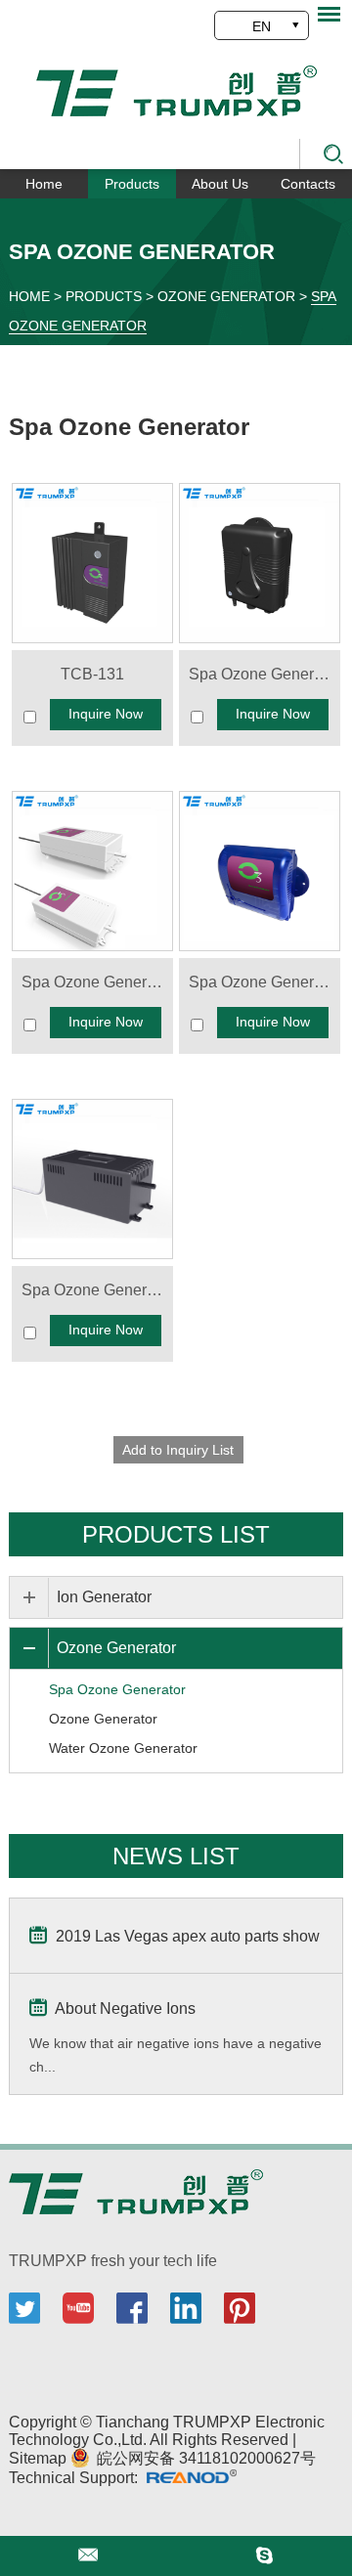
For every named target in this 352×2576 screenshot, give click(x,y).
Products (132, 184)
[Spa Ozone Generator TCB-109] (259, 563)
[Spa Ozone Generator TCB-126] (259, 871)
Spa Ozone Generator (129, 427)
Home (44, 184)
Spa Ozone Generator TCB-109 (264, 674)
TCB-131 (92, 674)
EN (262, 26)
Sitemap (40, 2458)
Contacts (308, 184)
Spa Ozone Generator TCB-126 (264, 982)
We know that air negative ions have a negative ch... (176, 2055)
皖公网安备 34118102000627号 (204, 2458)
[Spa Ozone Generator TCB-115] (92, 871)
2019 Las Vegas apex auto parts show (186, 1936)
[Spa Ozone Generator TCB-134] (92, 1179)
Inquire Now (106, 714)
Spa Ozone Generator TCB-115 (97, 982)
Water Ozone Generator (123, 1748)
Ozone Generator (226, 296)
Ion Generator (104, 1597)
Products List (176, 1534)
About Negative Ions (124, 2008)
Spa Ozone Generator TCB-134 (97, 1290)
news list (176, 1856)
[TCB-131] (92, 563)
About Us (220, 184)
